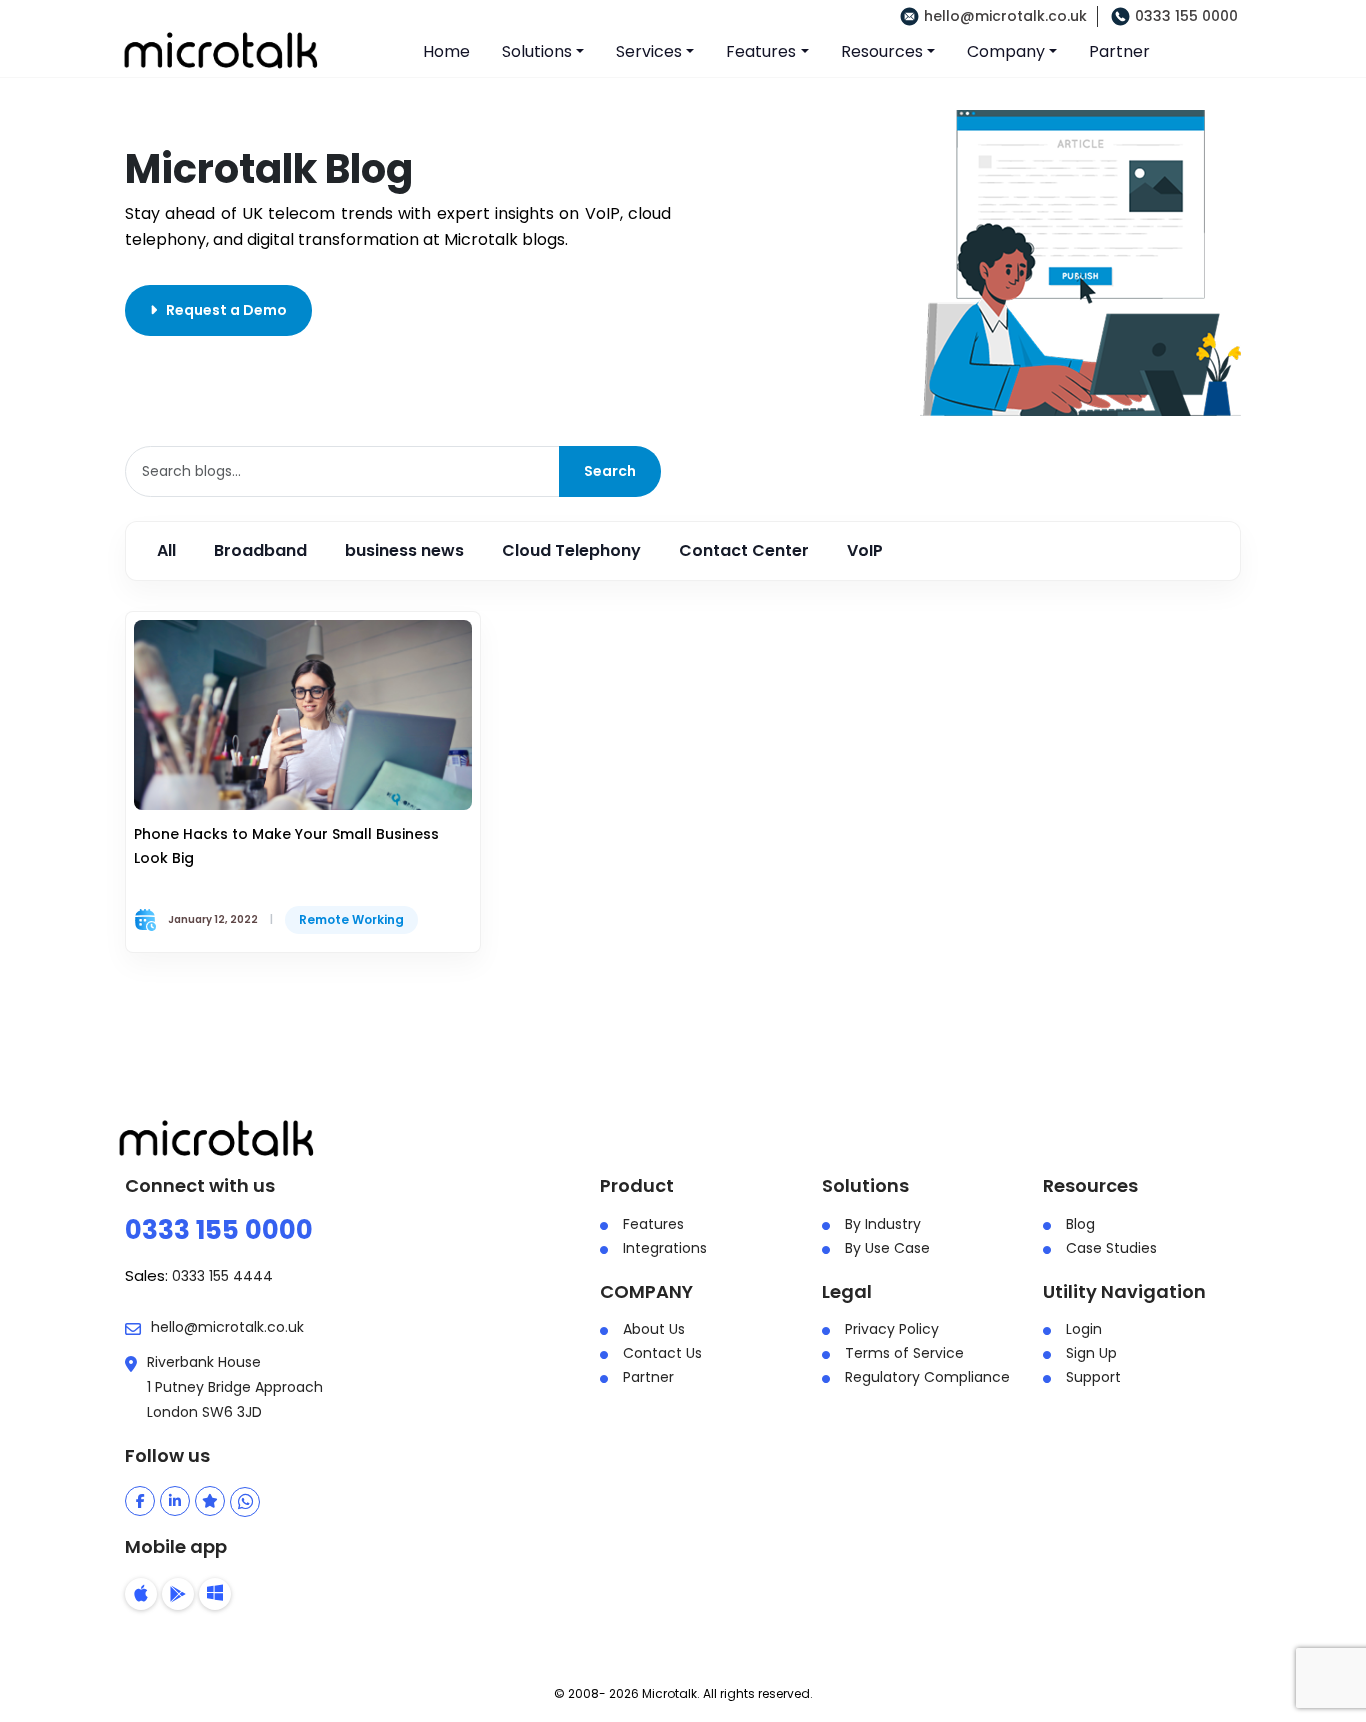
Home (446, 52)
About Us (654, 1329)
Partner (1119, 52)
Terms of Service (904, 1353)
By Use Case (887, 1248)
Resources (882, 52)
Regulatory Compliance (927, 1377)
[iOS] (141, 1594)
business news (404, 550)
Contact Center (744, 550)
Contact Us (662, 1353)
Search (610, 471)
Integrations (665, 1248)
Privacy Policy (892, 1329)
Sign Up (1091, 1353)
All (166, 550)
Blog (1080, 1224)
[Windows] (215, 1594)
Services (649, 52)
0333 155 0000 (1186, 16)
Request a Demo (222, 310)
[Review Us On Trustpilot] (210, 1501)
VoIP (865, 550)
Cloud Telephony (571, 550)
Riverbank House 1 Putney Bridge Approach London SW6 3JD (235, 1387)
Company (1006, 52)
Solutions (537, 52)
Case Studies (1111, 1248)
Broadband (260, 550)
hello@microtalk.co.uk (1005, 16)
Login (1084, 1329)
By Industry (883, 1224)
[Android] (178, 1594)
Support (1093, 1377)
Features (761, 52)
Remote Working (351, 919)
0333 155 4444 (222, 1276)
